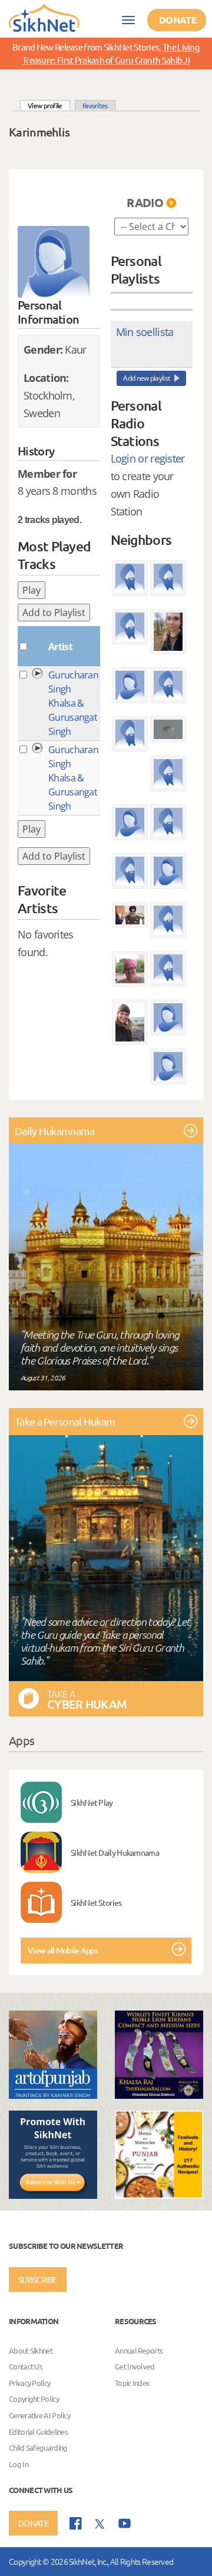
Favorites (95, 105)
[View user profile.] (54, 262)
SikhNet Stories (96, 1902)
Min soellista (145, 332)
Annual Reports (139, 2350)
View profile (49, 105)
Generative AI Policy (39, 2415)
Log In (19, 2464)
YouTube (125, 2523)
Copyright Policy (34, 2399)
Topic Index (132, 2383)
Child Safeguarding (38, 2447)
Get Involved (135, 2366)
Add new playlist (146, 378)
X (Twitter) (100, 2524)
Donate (178, 20)
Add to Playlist (54, 613)
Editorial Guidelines (38, 2432)
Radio (145, 202)
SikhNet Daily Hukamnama (115, 1852)
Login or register (148, 458)
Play (32, 590)
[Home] (44, 17)
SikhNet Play (92, 1802)
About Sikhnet (31, 2350)
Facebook (76, 2523)
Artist (60, 647)
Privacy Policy (29, 2383)
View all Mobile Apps (63, 1950)
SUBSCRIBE (38, 2279)
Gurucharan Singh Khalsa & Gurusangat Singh (73, 703)
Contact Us (26, 2366)
